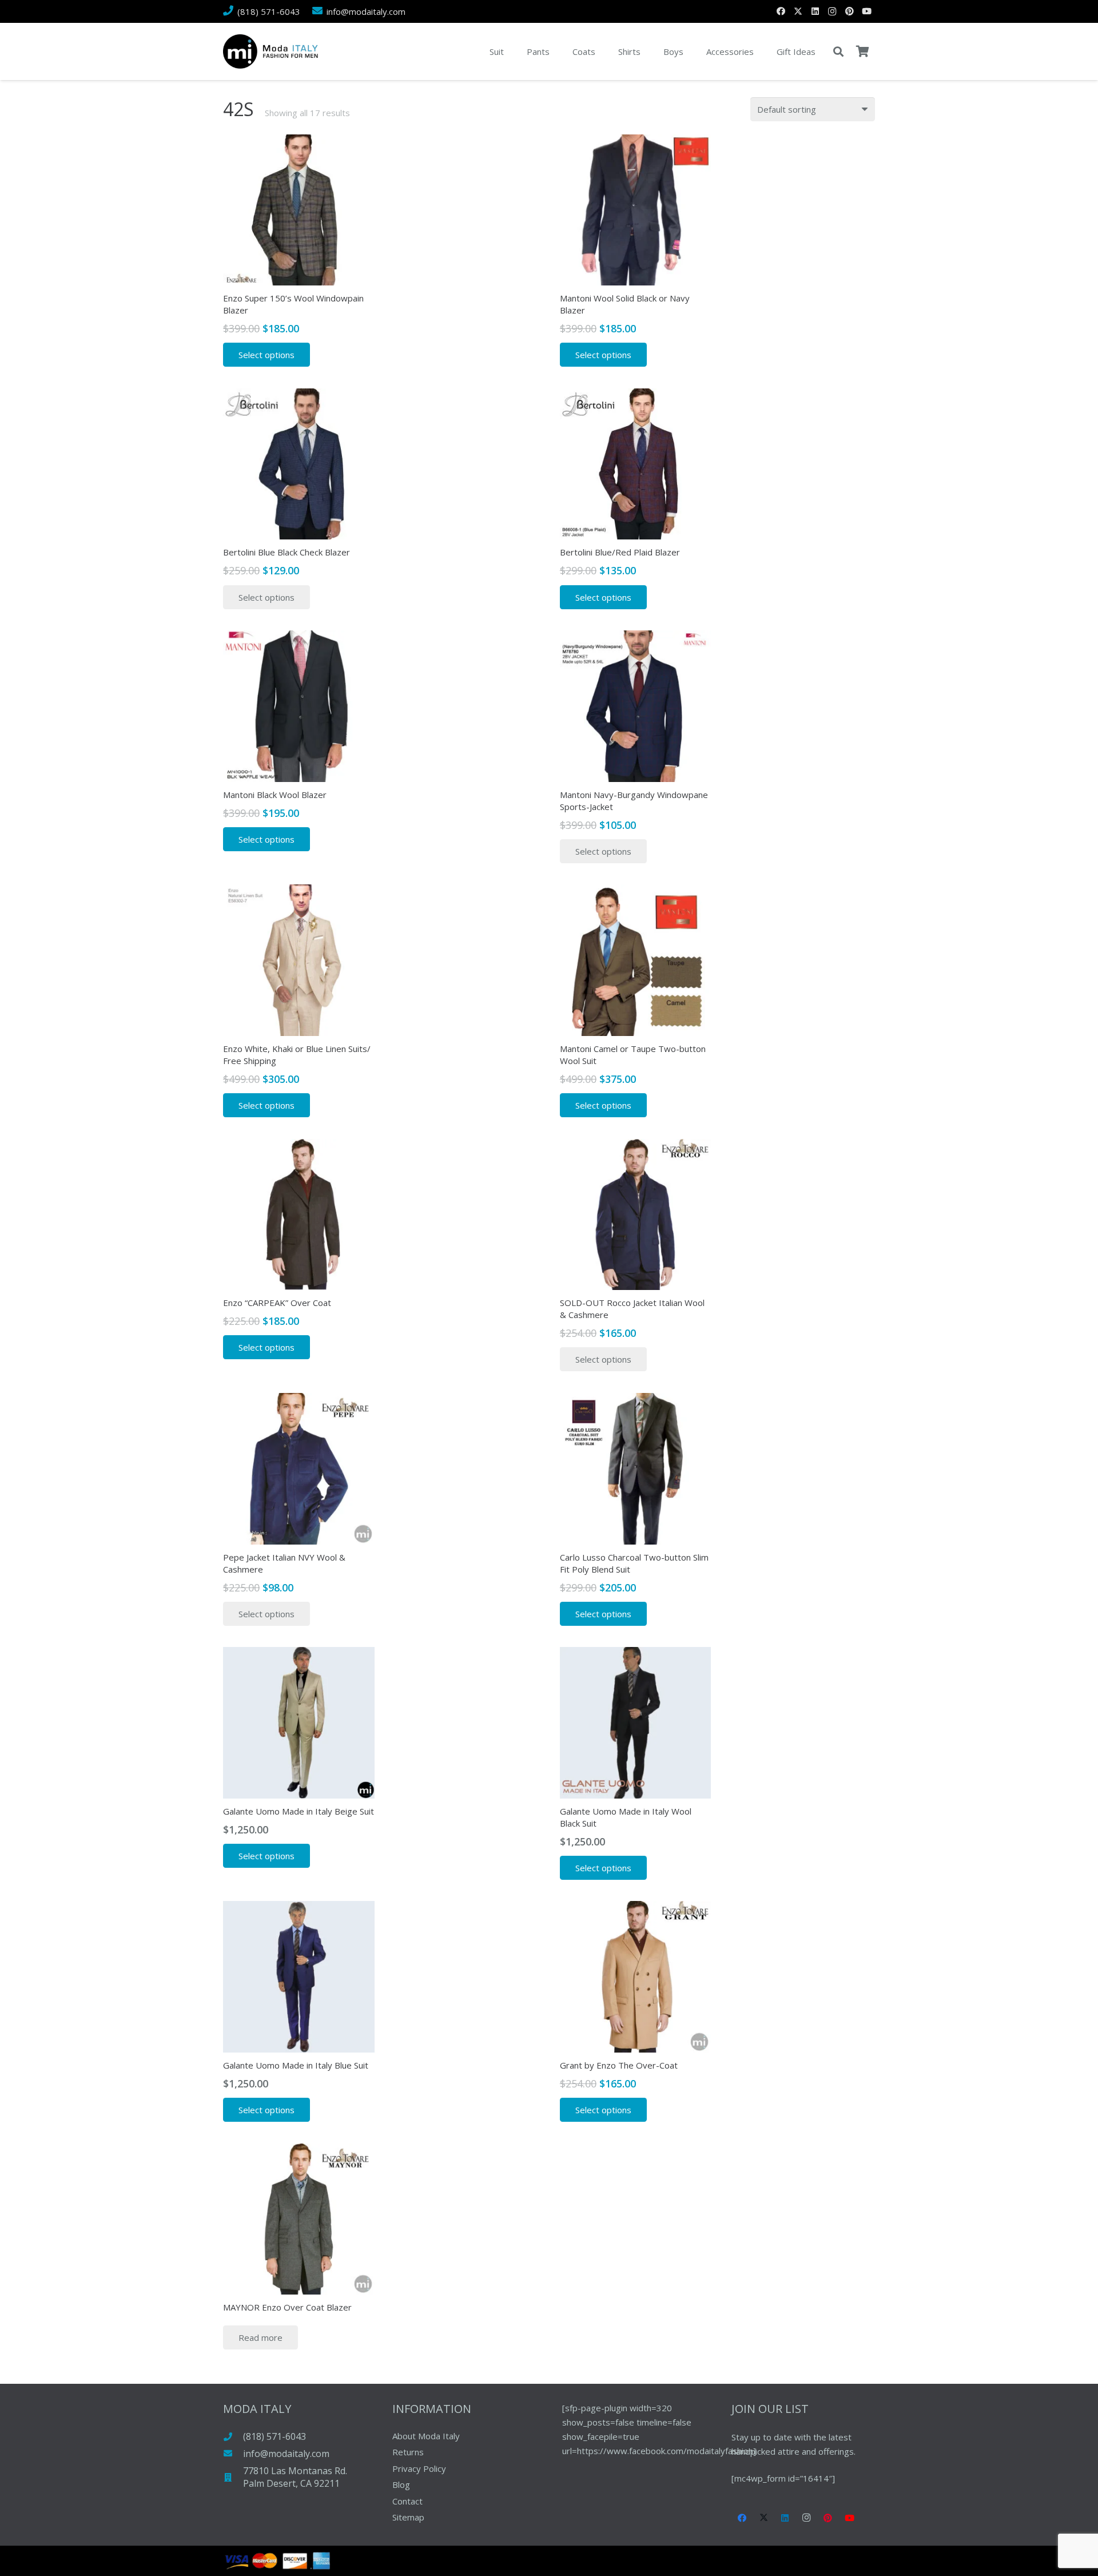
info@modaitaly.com (286, 2454)
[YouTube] (866, 11)
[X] (798, 11)
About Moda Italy (426, 2436)
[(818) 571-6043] (233, 2437)
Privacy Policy (419, 2468)
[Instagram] (832, 11)
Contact (407, 2501)
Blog (401, 2484)
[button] (838, 51)
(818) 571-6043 (274, 2436)
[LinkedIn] (815, 11)
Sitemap (408, 2517)
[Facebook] (781, 11)
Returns (408, 2452)
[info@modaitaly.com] (233, 2453)
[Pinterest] (849, 11)
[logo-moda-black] (270, 51)
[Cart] (862, 51)
